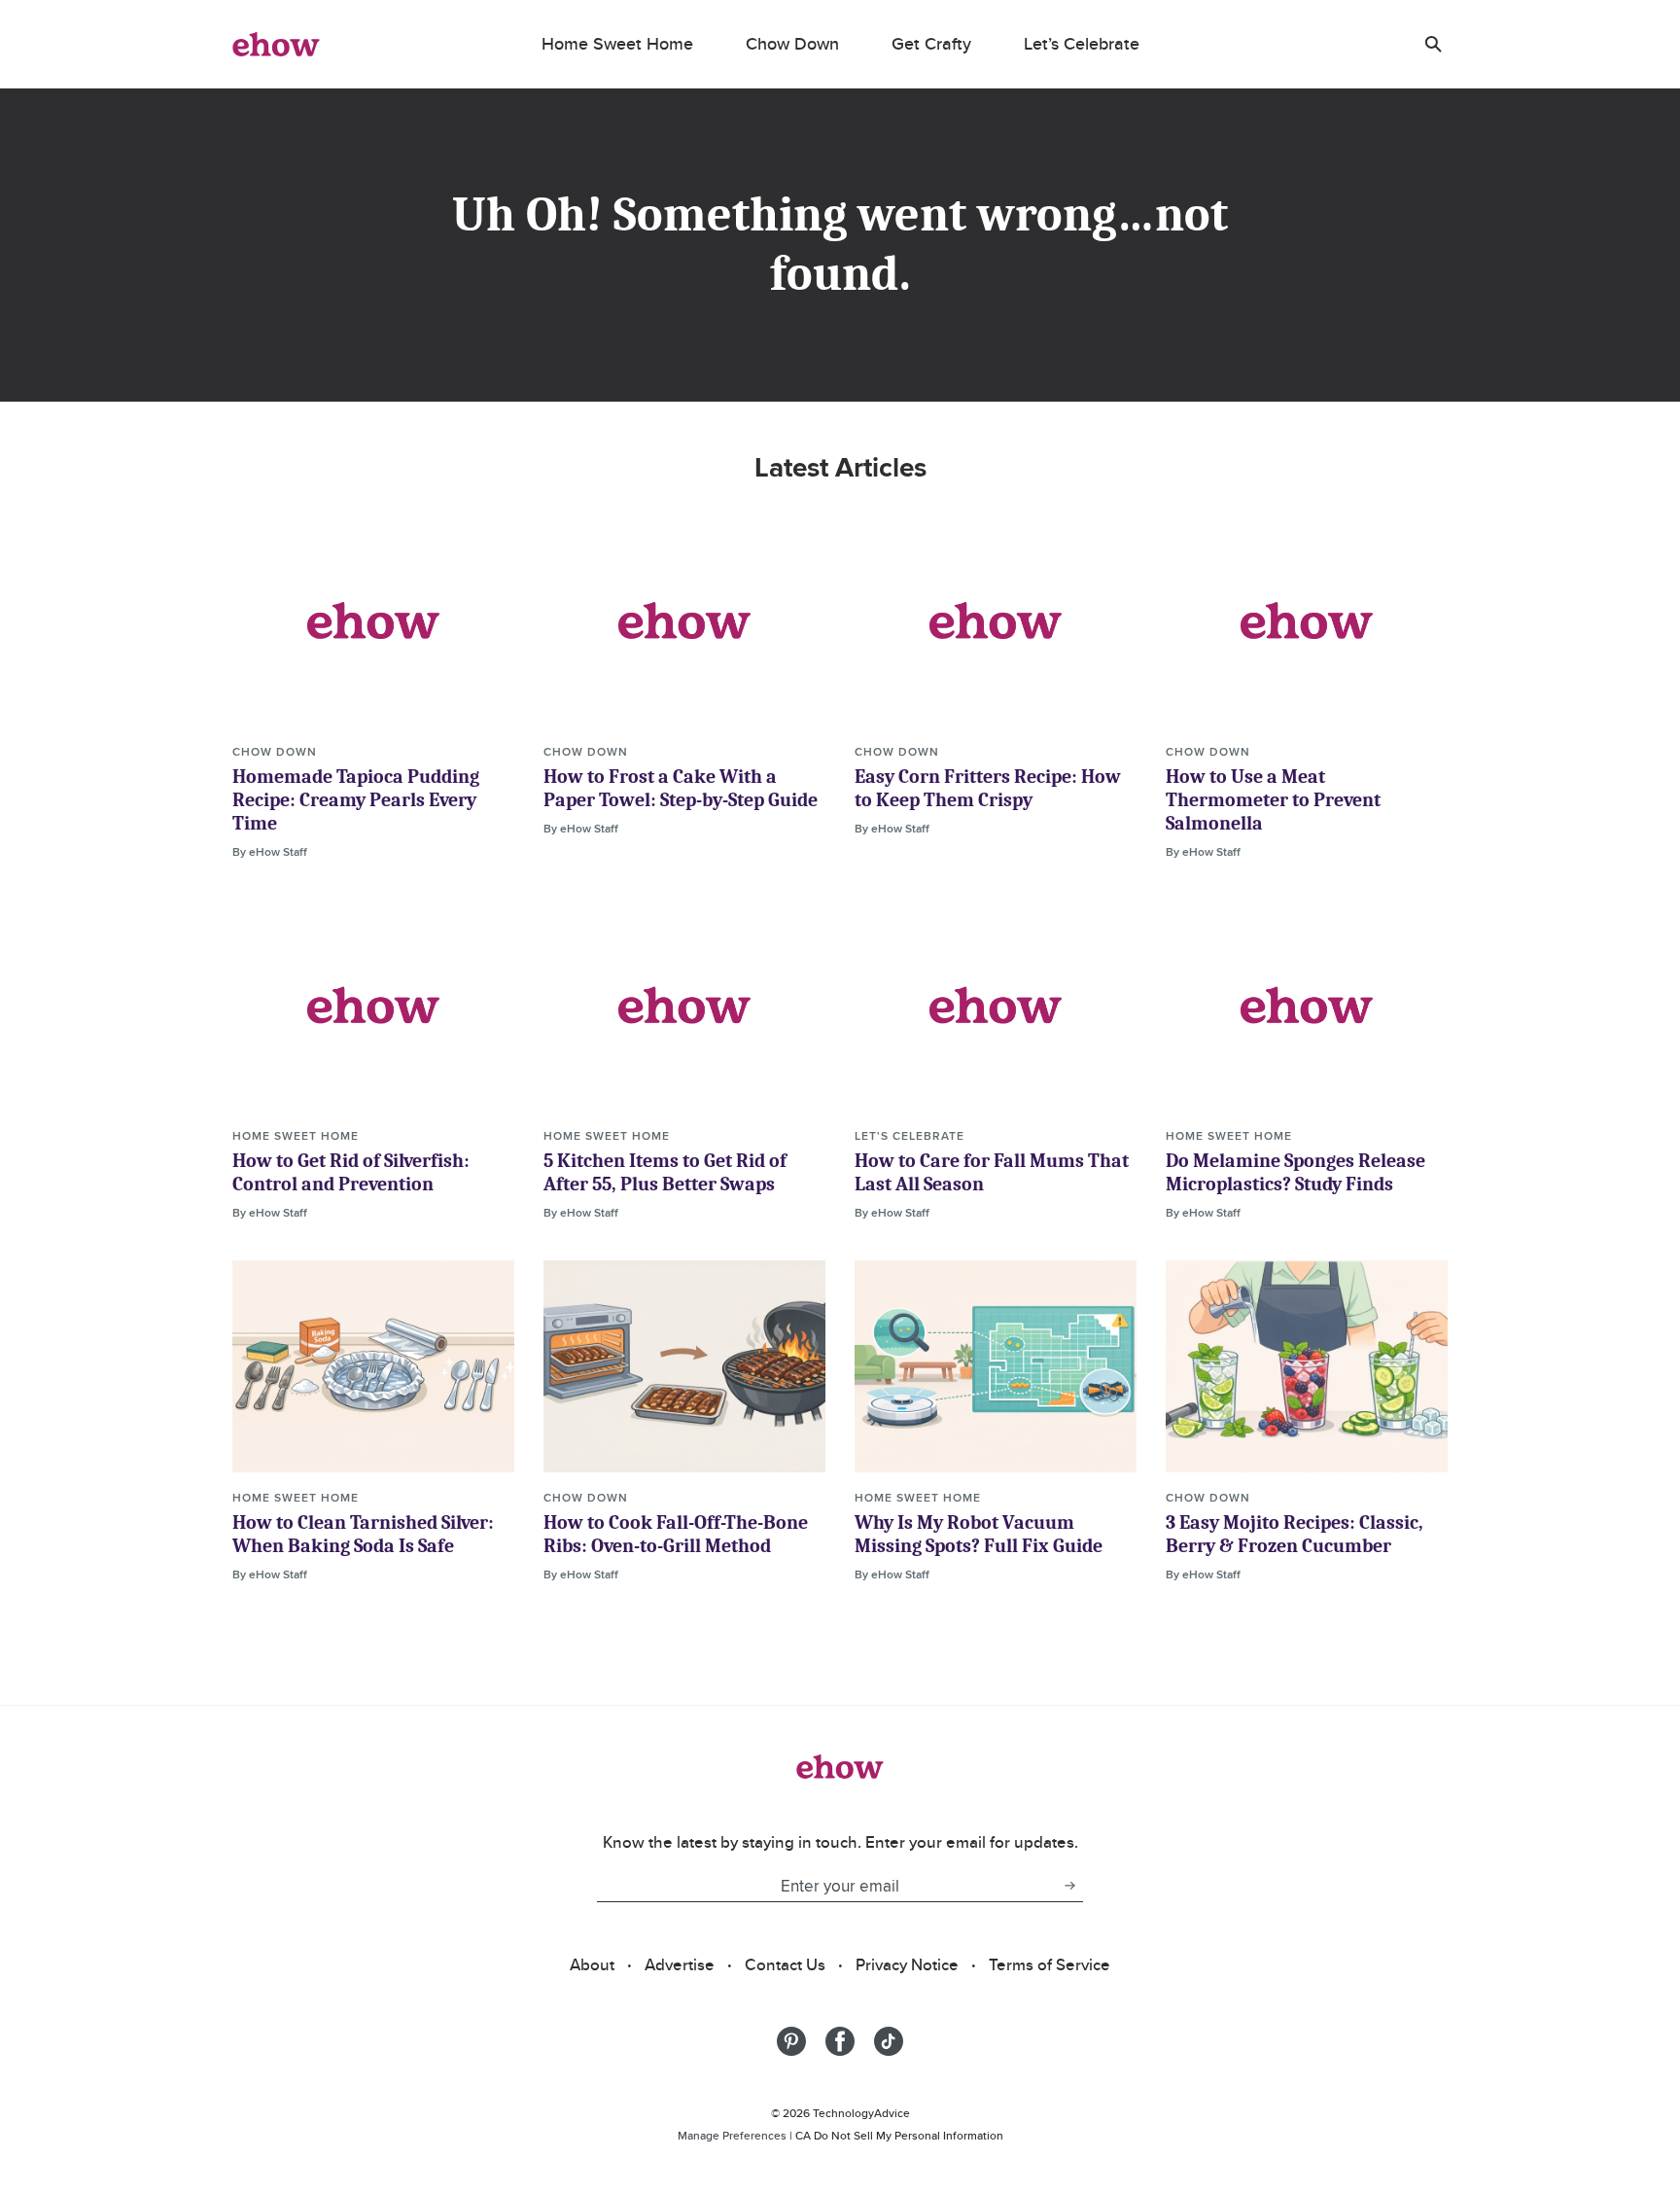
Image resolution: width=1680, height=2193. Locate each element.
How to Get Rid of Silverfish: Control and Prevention (351, 1172)
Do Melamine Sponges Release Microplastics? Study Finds (1295, 1172)
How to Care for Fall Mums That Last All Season (992, 1172)
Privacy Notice (907, 1964)
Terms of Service (1050, 1964)
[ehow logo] (276, 44)
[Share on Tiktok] (889, 2041)
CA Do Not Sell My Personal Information (899, 2135)
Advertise (680, 1964)
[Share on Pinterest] (791, 2041)
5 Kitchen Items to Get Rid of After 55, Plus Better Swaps (665, 1172)
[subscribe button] (1069, 1886)
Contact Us (785, 1964)
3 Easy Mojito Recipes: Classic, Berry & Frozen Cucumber (1295, 1534)
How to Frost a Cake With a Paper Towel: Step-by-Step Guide (681, 788)
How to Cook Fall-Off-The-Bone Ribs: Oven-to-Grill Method (676, 1534)
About (592, 1964)
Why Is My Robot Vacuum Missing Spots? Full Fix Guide (979, 1534)
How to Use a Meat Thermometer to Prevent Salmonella (1273, 800)
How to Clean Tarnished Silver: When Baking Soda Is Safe (363, 1534)
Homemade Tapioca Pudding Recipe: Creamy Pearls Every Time (356, 800)
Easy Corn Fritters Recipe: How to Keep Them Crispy (988, 788)
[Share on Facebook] (840, 2041)
